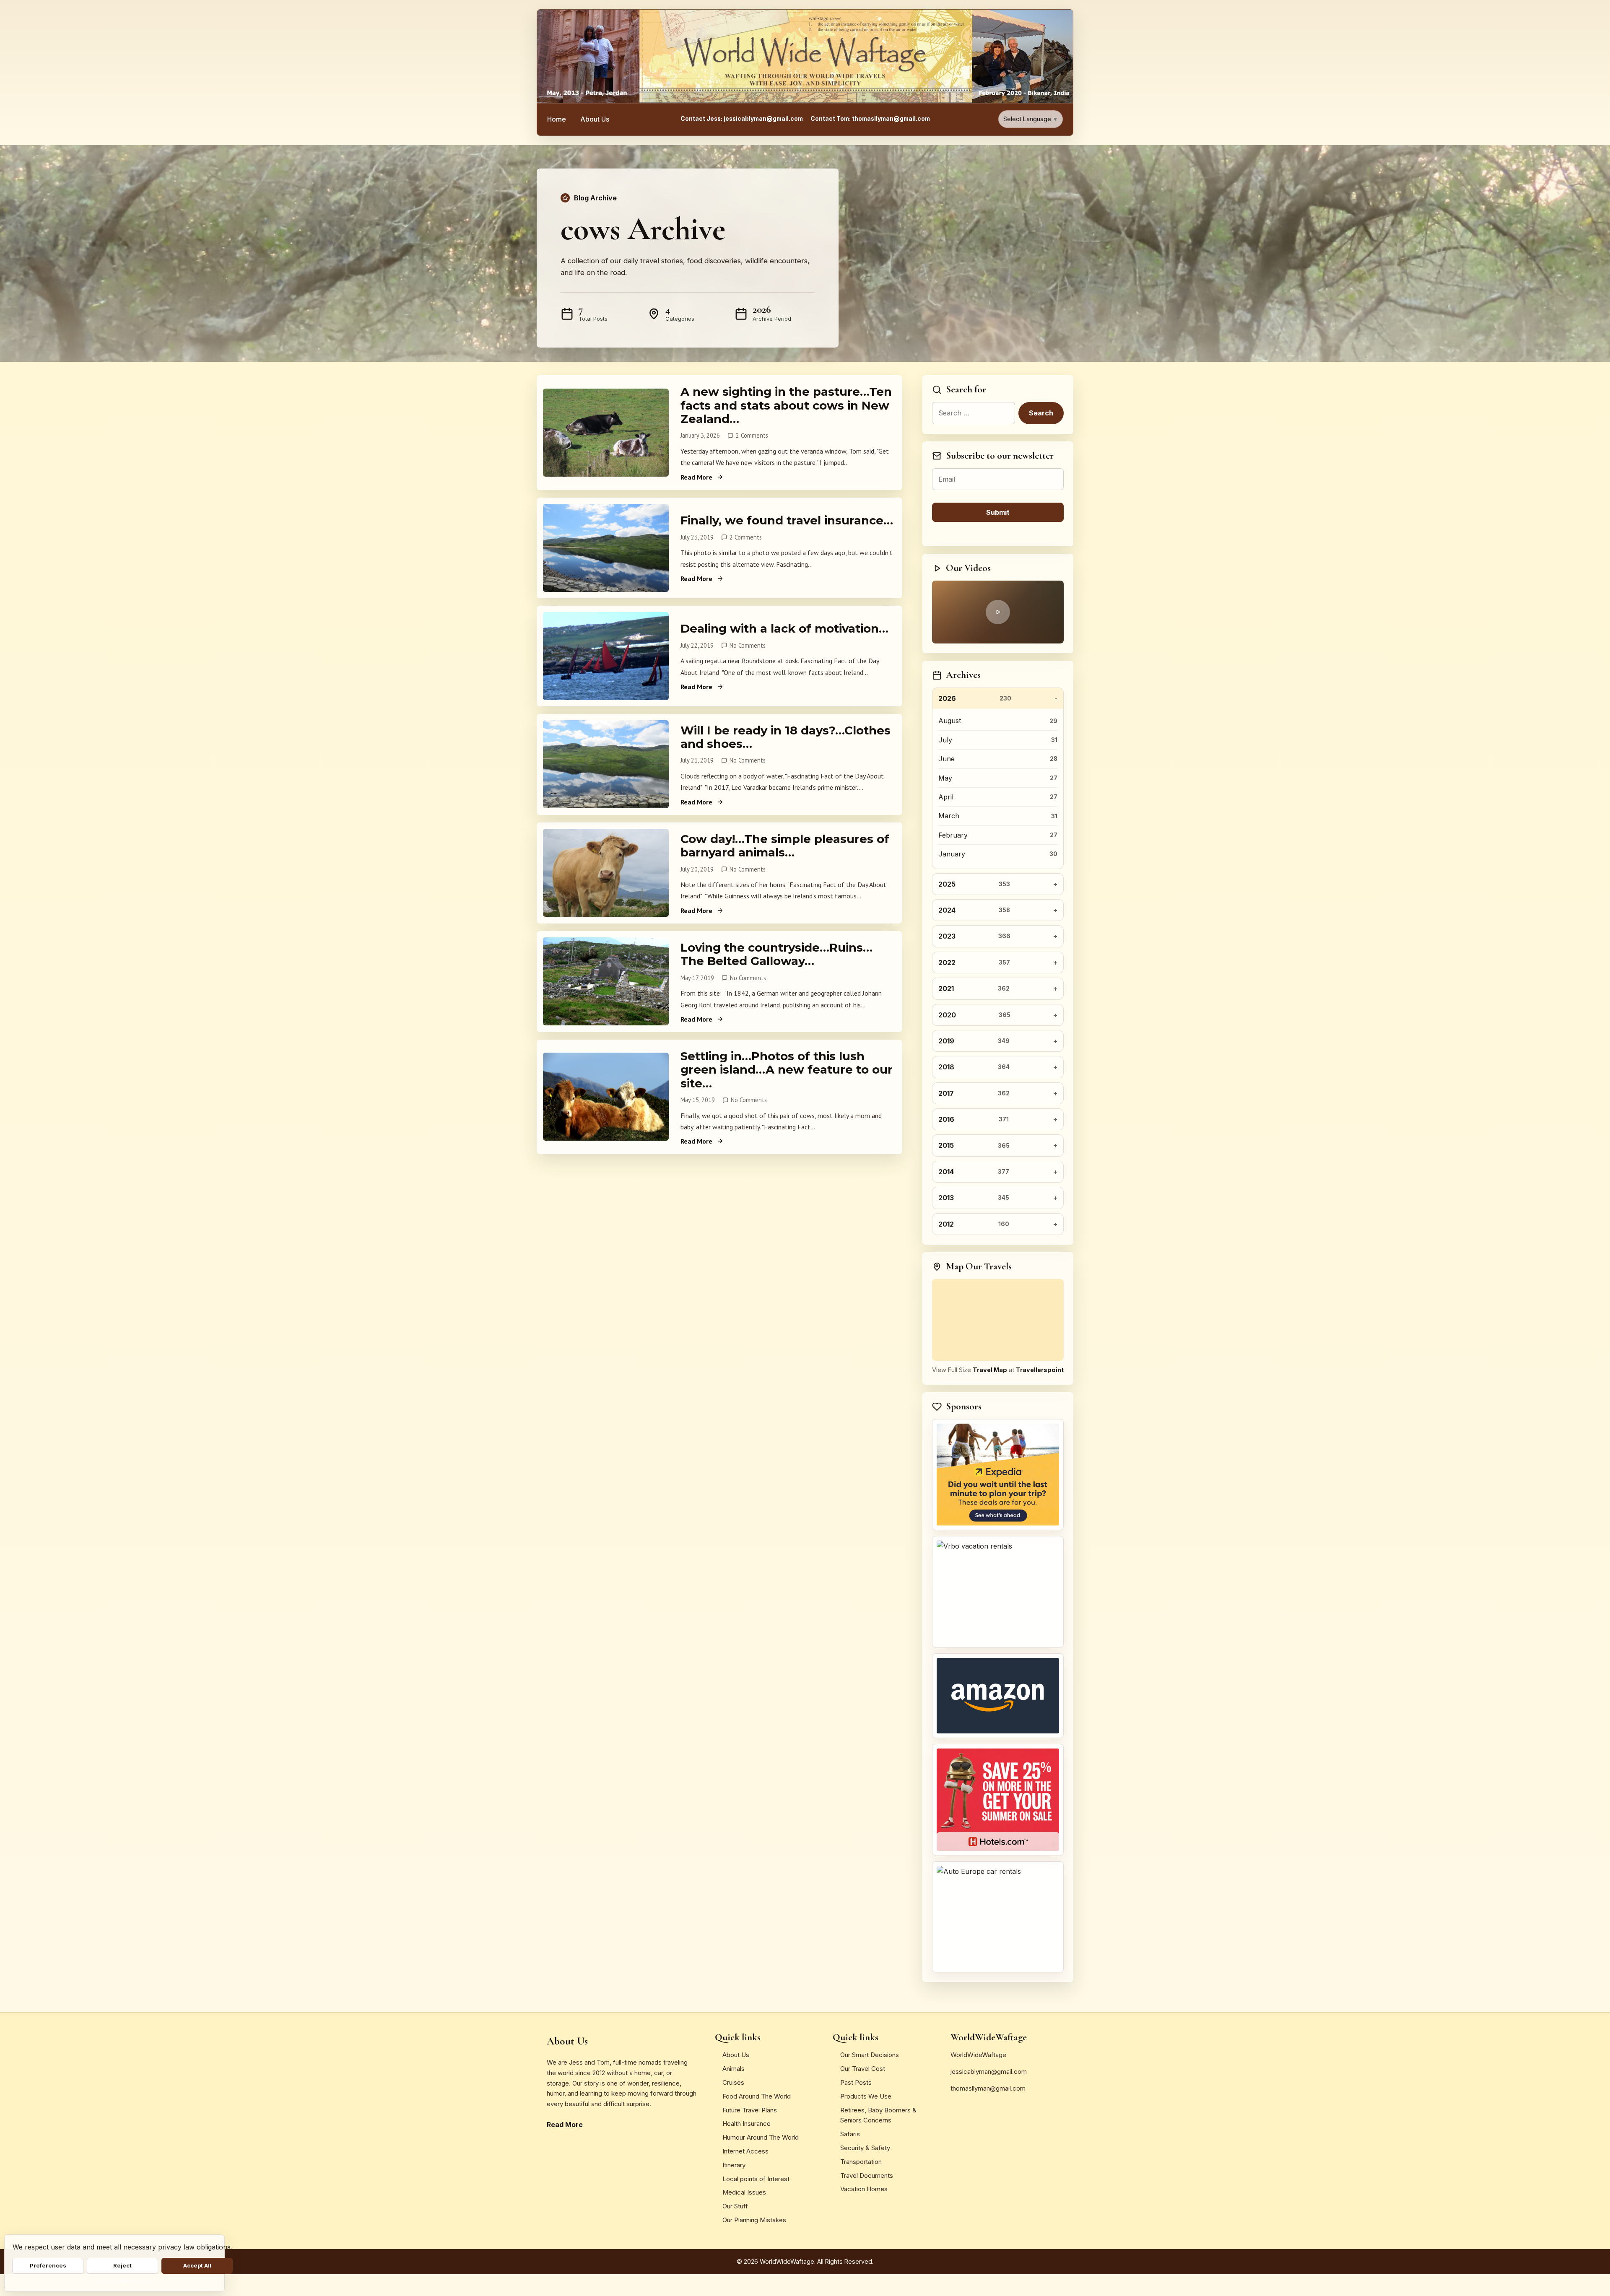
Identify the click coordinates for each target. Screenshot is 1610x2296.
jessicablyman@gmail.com (989, 2072)
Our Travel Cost (863, 2069)
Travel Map (990, 1370)
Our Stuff (735, 2206)
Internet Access (745, 2151)
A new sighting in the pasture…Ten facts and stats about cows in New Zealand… (786, 405)
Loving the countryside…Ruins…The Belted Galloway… (776, 954)
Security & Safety (865, 2148)
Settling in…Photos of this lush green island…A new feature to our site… (787, 1070)
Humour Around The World (761, 2137)
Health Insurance (747, 2123)
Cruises (733, 2082)
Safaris (850, 2134)
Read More (696, 477)
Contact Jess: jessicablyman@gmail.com (742, 119)
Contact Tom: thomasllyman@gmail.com (870, 119)
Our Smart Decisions (870, 2055)
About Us (595, 119)
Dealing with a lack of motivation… (784, 628)
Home (557, 119)
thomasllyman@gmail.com (988, 2088)
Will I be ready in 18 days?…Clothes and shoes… (786, 737)
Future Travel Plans (750, 2110)
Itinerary (734, 2165)
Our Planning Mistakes (754, 2220)
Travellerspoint (1040, 1370)
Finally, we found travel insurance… (787, 520)
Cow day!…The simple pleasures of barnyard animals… (785, 846)
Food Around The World (757, 2096)
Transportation (861, 2162)
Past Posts (856, 2082)
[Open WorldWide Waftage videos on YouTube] (998, 612)
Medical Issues (744, 2192)
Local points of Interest (756, 2179)
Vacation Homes (864, 2189)
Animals (734, 2069)
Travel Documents (867, 2175)
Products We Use (866, 2096)
